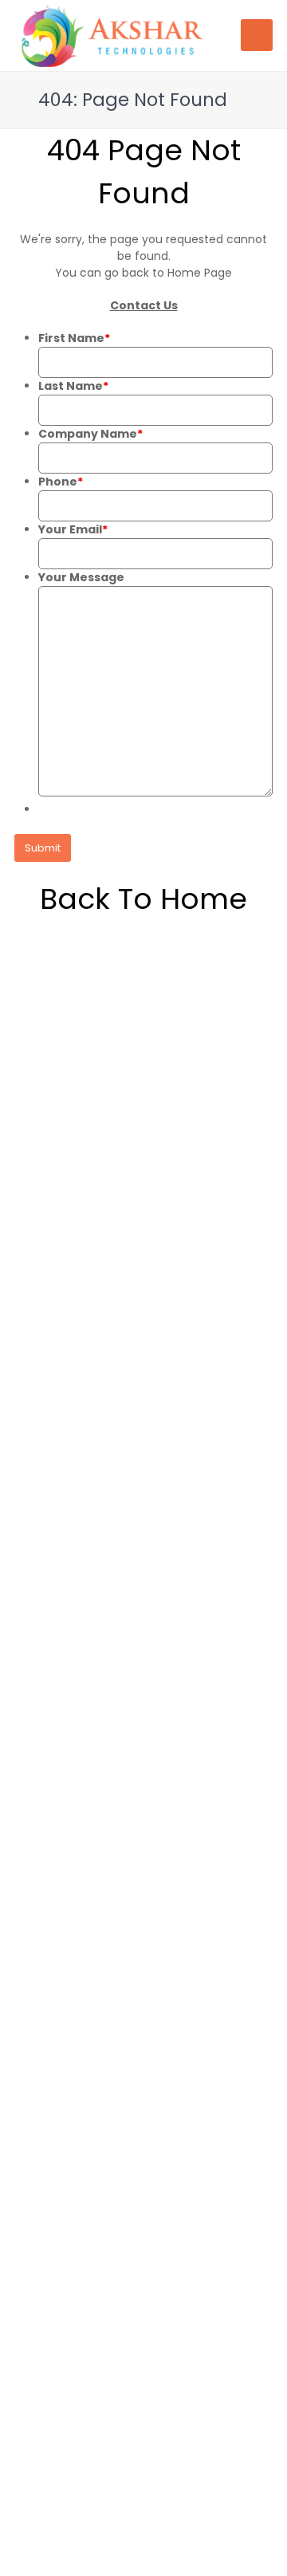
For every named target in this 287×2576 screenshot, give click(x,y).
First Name (74, 338)
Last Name (73, 386)
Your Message (81, 577)
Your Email (73, 529)
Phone (61, 482)
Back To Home (143, 899)
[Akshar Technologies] (112, 34)
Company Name (90, 434)
